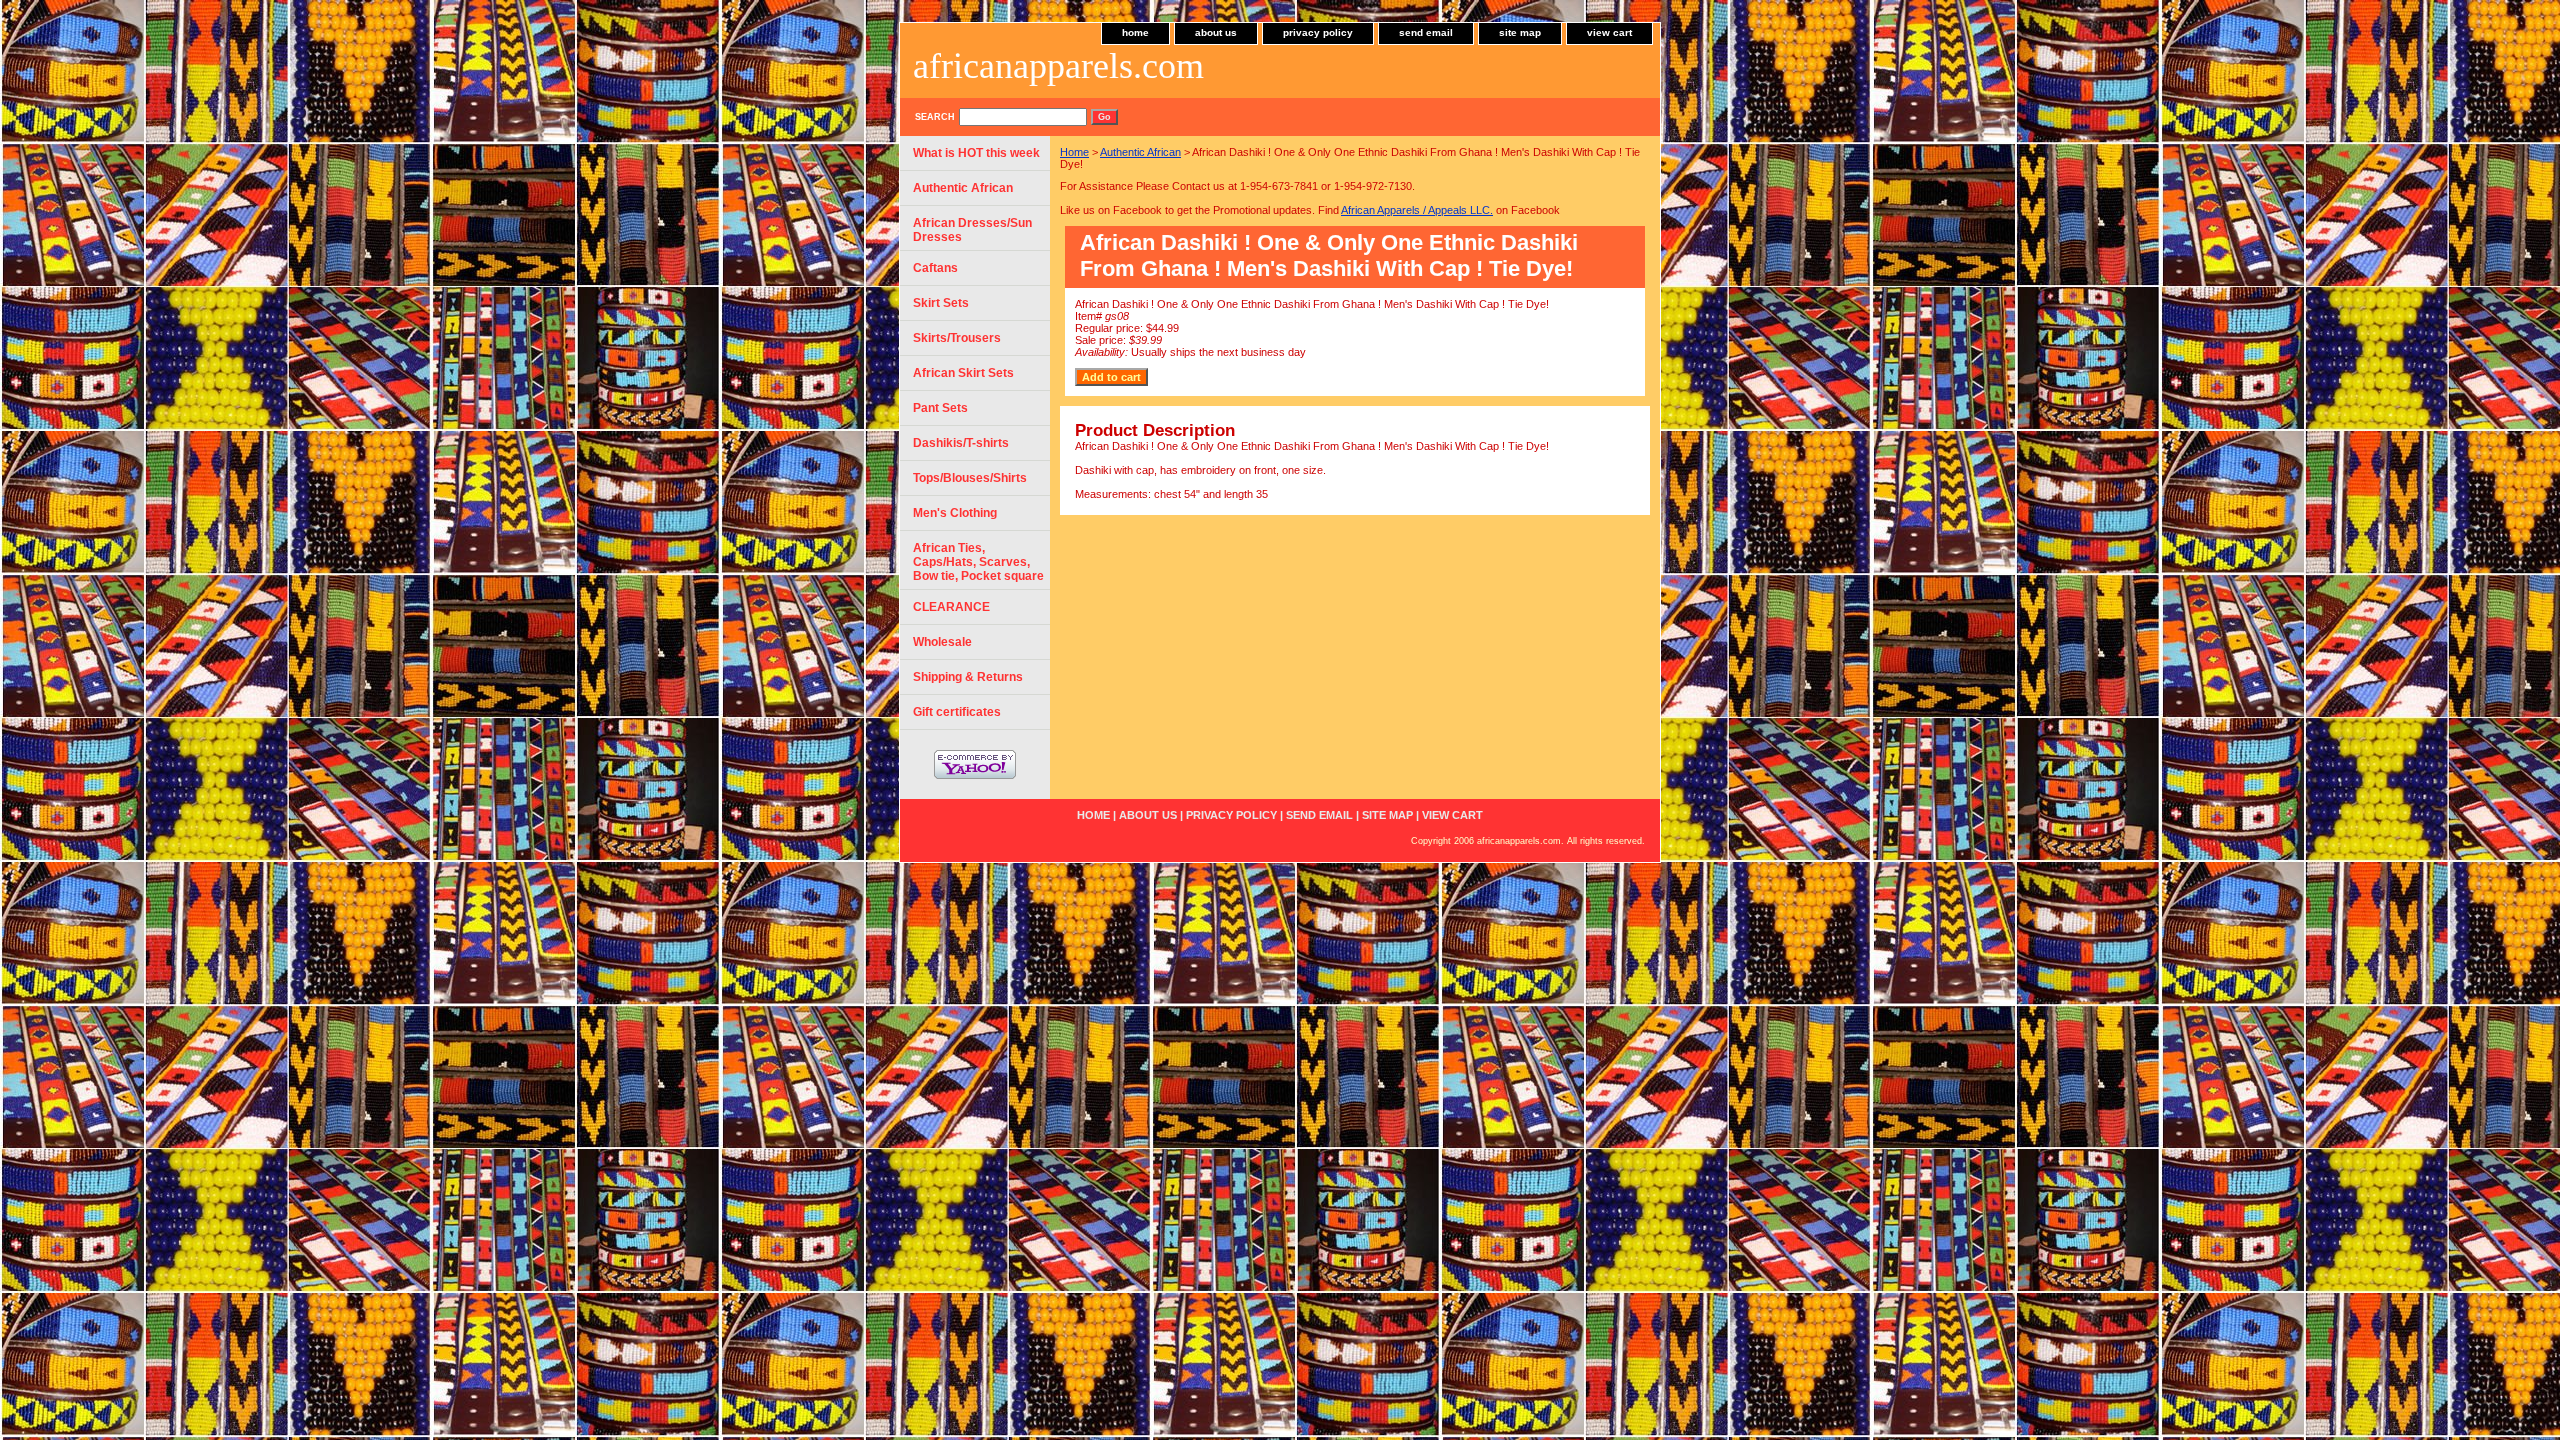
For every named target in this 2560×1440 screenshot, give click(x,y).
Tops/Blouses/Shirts (970, 478)
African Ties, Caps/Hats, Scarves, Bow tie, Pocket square (978, 562)
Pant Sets (940, 408)
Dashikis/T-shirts (961, 443)
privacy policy (1318, 32)
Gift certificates (957, 712)
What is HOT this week (976, 153)
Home (1074, 152)
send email (1426, 32)
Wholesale (942, 642)
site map (1520, 32)
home (1135, 32)
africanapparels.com (1058, 66)
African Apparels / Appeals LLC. (1417, 210)
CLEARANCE (951, 607)
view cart (1609, 32)
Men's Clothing (955, 513)
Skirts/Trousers (957, 338)
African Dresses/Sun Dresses (972, 230)
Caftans (935, 268)
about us (1216, 32)
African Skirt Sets (963, 373)
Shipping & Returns (968, 677)
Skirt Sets (941, 303)
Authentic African (1140, 152)
